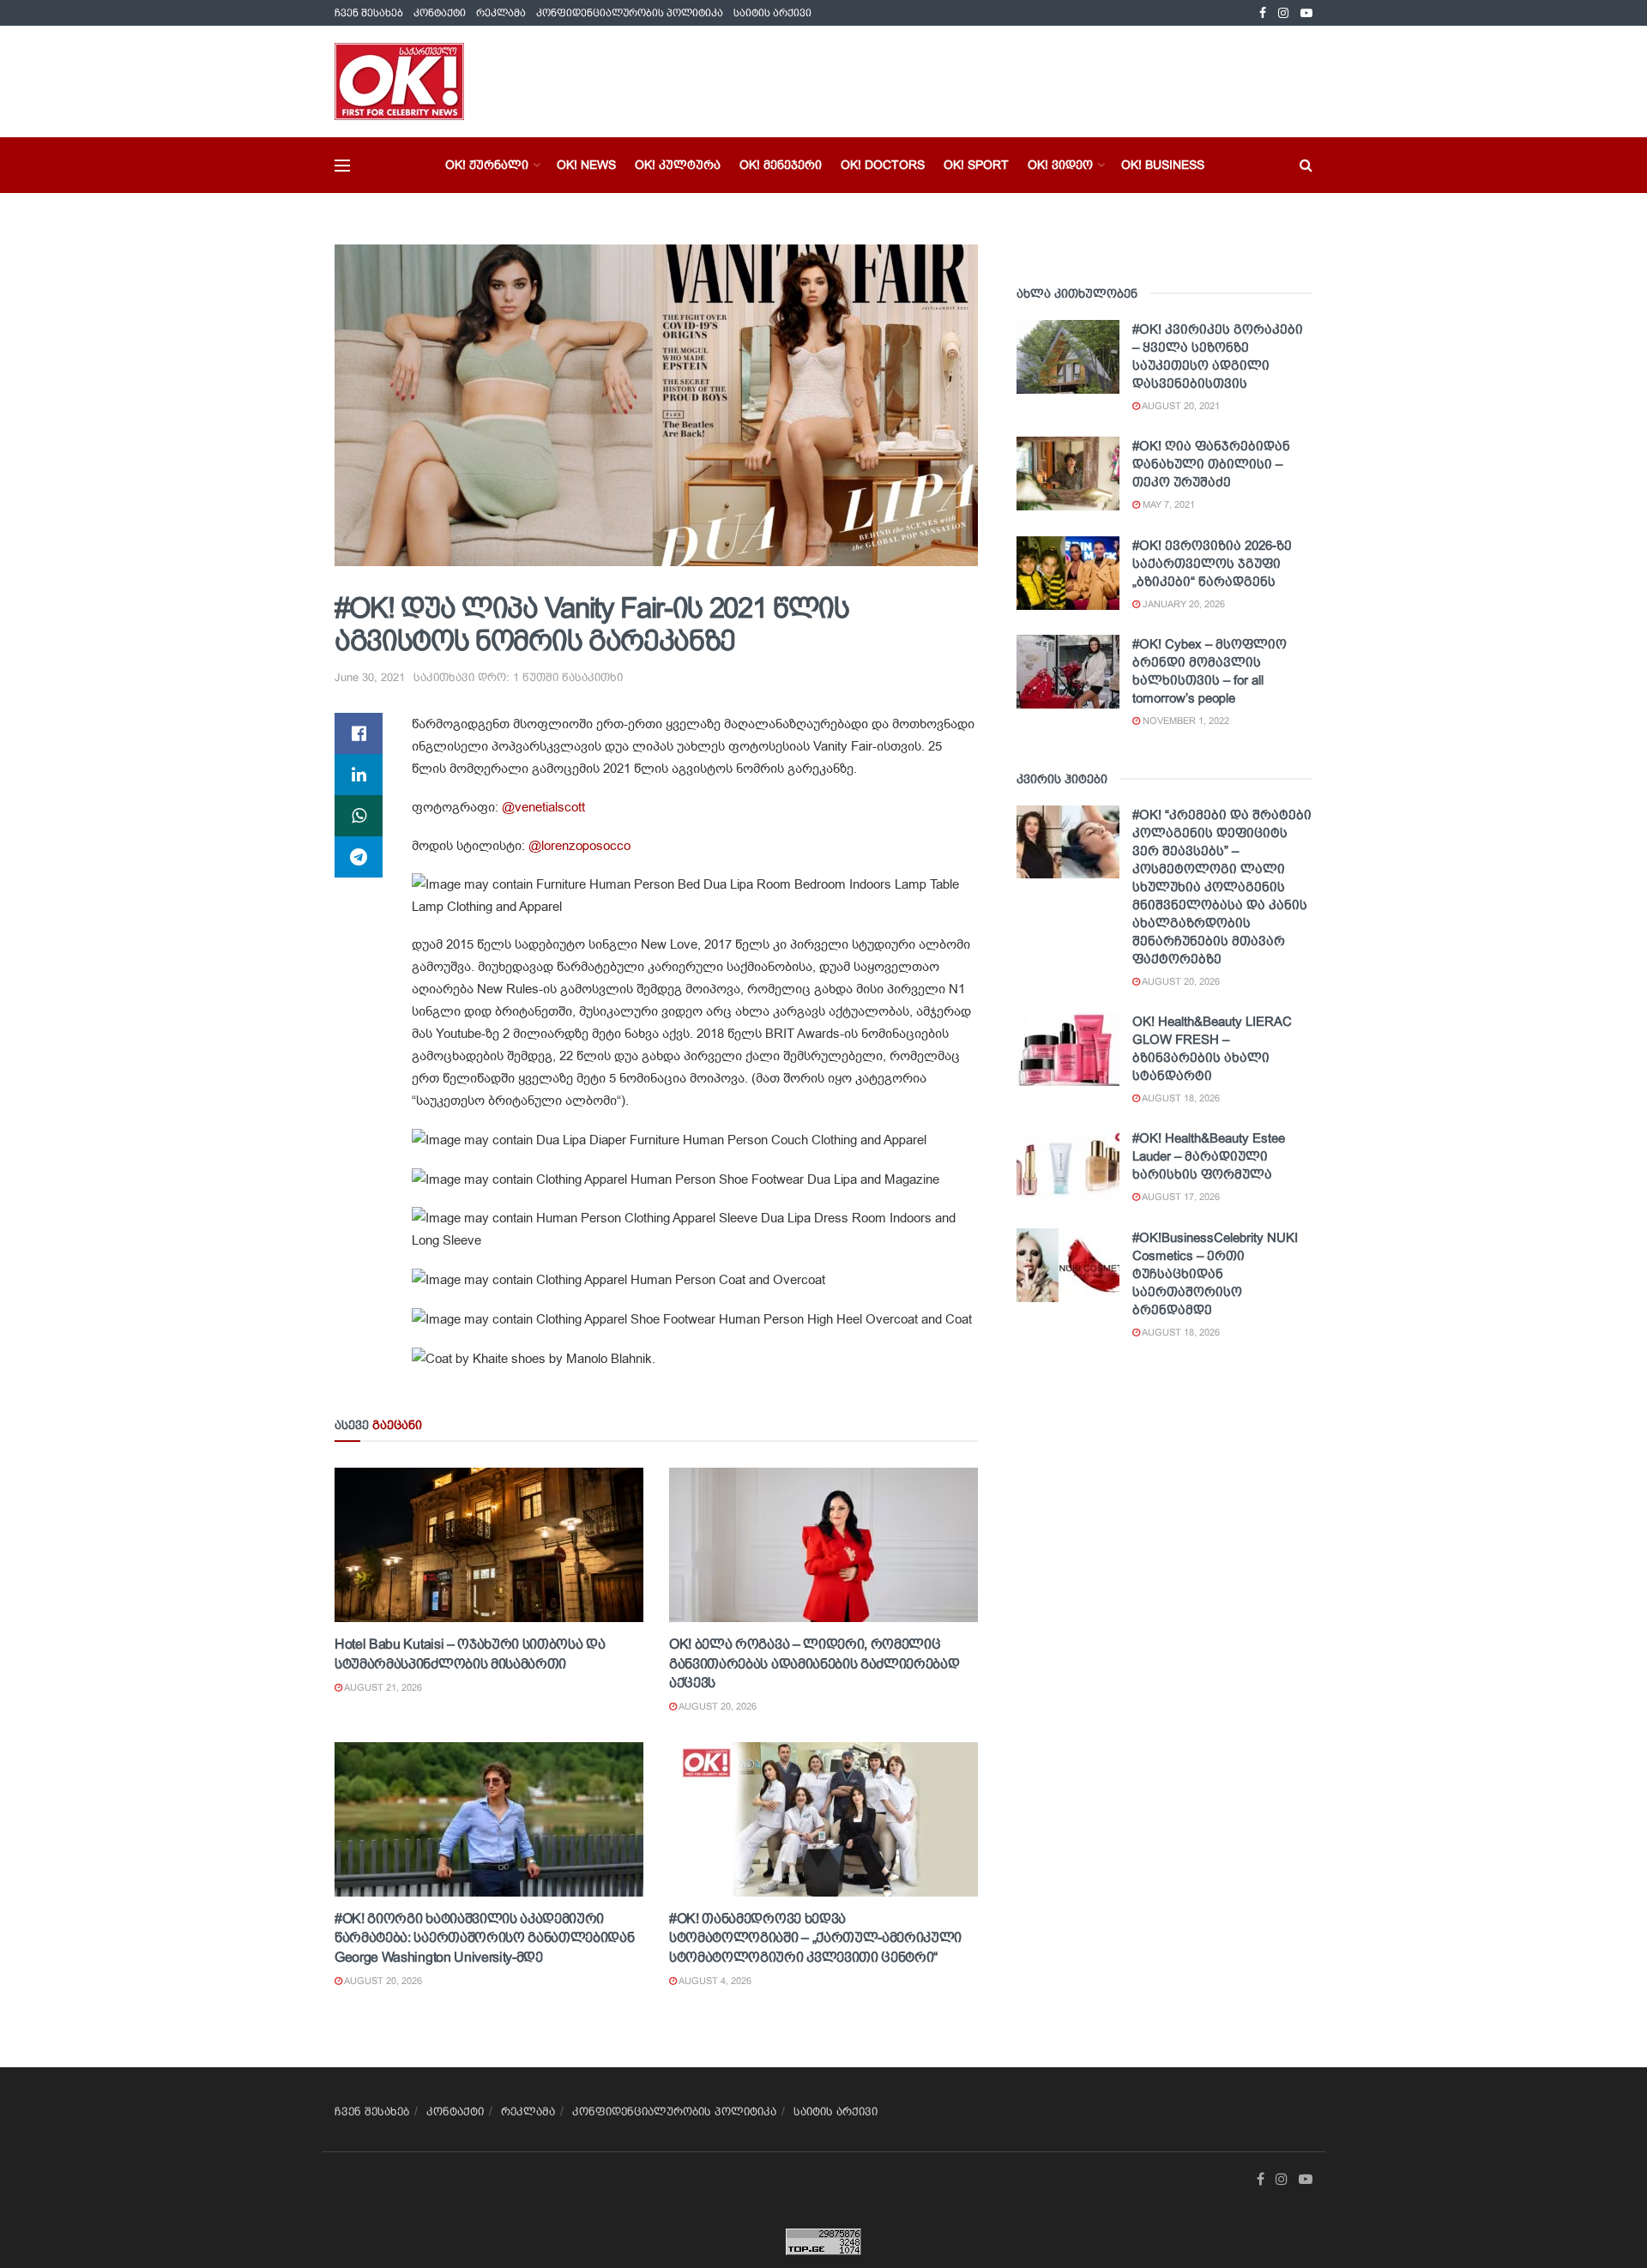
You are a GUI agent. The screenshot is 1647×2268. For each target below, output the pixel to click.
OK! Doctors (883, 165)
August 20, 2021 (1180, 406)
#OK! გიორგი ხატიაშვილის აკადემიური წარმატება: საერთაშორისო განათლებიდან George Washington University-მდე (484, 1938)
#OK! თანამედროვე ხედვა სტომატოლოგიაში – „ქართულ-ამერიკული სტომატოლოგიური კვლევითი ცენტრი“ (815, 1938)
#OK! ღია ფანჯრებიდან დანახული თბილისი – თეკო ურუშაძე (1211, 464)
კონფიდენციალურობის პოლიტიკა (630, 13)
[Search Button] (1306, 165)
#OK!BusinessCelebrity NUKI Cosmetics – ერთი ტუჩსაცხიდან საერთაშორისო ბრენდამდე (1215, 1273)
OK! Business (1163, 165)
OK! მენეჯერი (781, 165)
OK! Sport (976, 165)
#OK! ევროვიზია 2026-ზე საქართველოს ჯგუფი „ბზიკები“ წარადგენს (1212, 563)
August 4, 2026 (714, 1981)
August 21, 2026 (382, 1687)
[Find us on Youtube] (1306, 13)
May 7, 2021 (1167, 504)
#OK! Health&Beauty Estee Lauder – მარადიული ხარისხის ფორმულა (1209, 1156)
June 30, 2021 (370, 677)
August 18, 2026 (1180, 1098)
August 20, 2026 (717, 1706)
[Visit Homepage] (399, 81)
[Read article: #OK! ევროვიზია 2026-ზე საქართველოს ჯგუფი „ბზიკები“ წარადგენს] (1068, 573)
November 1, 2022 (1185, 721)
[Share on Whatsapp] (359, 816)
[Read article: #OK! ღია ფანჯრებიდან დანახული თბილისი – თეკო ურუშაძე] (1068, 474)
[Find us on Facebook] (1263, 13)
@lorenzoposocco (579, 846)
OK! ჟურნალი (487, 165)
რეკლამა (501, 13)
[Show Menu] (342, 166)
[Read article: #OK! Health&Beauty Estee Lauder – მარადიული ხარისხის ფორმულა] (1068, 1166)
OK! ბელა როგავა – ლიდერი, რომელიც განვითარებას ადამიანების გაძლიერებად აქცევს (814, 1663)
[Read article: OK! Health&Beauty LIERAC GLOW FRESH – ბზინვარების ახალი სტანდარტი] (1068, 1049)
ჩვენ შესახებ (369, 13)
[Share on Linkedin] (359, 775)
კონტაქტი (440, 13)
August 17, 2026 (1180, 1197)
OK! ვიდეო (1060, 165)
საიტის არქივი (772, 13)
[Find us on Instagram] (1283, 13)
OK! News (586, 165)
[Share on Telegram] (359, 857)
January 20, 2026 (1182, 604)
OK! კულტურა (678, 165)
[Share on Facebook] (359, 733)
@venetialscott (543, 807)
